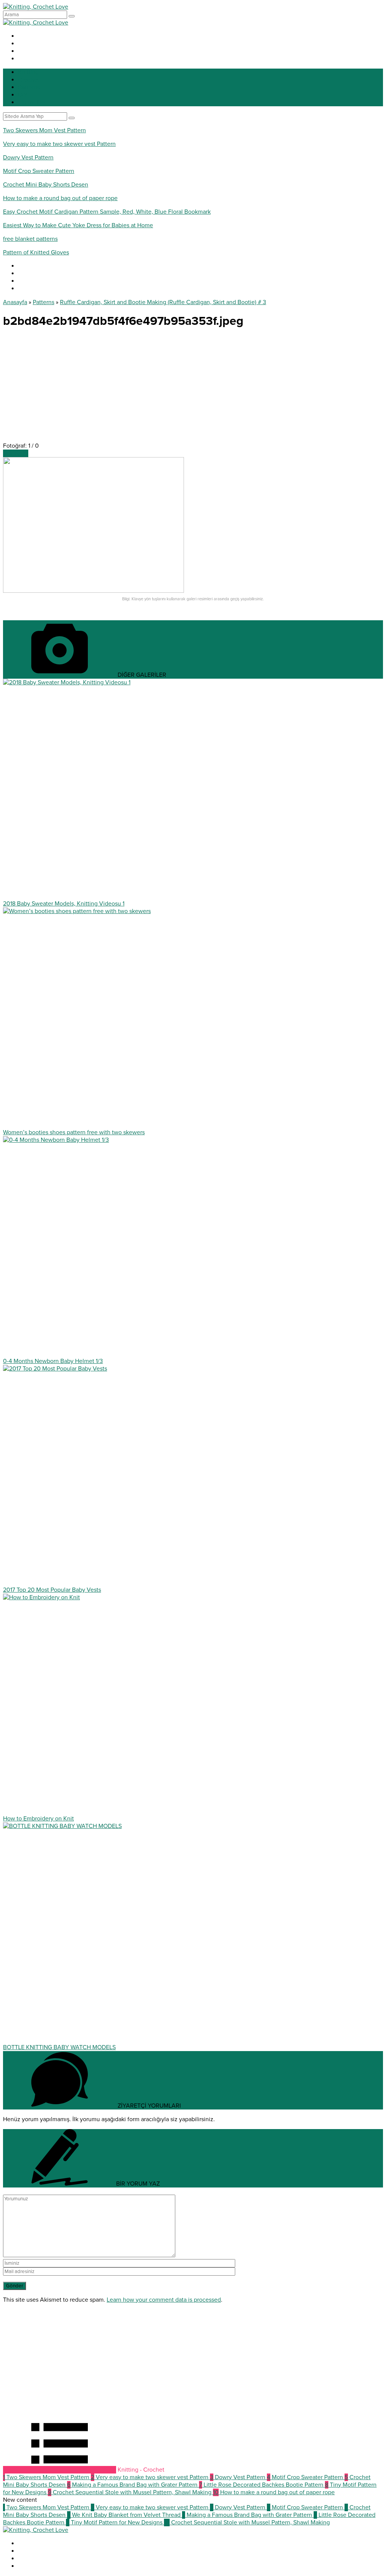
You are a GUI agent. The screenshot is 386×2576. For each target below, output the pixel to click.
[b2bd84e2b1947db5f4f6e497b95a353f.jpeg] (93, 591)
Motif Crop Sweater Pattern (39, 171)
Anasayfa (15, 302)
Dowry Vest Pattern (28, 158)
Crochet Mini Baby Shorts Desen (46, 185)
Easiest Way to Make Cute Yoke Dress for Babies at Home (78, 225)
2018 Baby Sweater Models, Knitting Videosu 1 (64, 904)
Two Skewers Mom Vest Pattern (44, 130)
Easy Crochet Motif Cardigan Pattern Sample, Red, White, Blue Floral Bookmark (107, 212)
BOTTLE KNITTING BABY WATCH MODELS (59, 2047)
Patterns (44, 302)
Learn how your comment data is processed (164, 2300)
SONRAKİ (16, 453)
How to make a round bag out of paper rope (60, 198)
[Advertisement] (193, 389)
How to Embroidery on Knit (38, 1819)
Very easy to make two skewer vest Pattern (59, 144)
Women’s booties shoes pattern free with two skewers (74, 1132)
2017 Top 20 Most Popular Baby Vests (52, 1590)
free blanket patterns (30, 239)
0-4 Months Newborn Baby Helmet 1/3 (53, 1361)
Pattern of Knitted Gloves (36, 252)
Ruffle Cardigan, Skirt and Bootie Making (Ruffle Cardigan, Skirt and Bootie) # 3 (163, 302)
